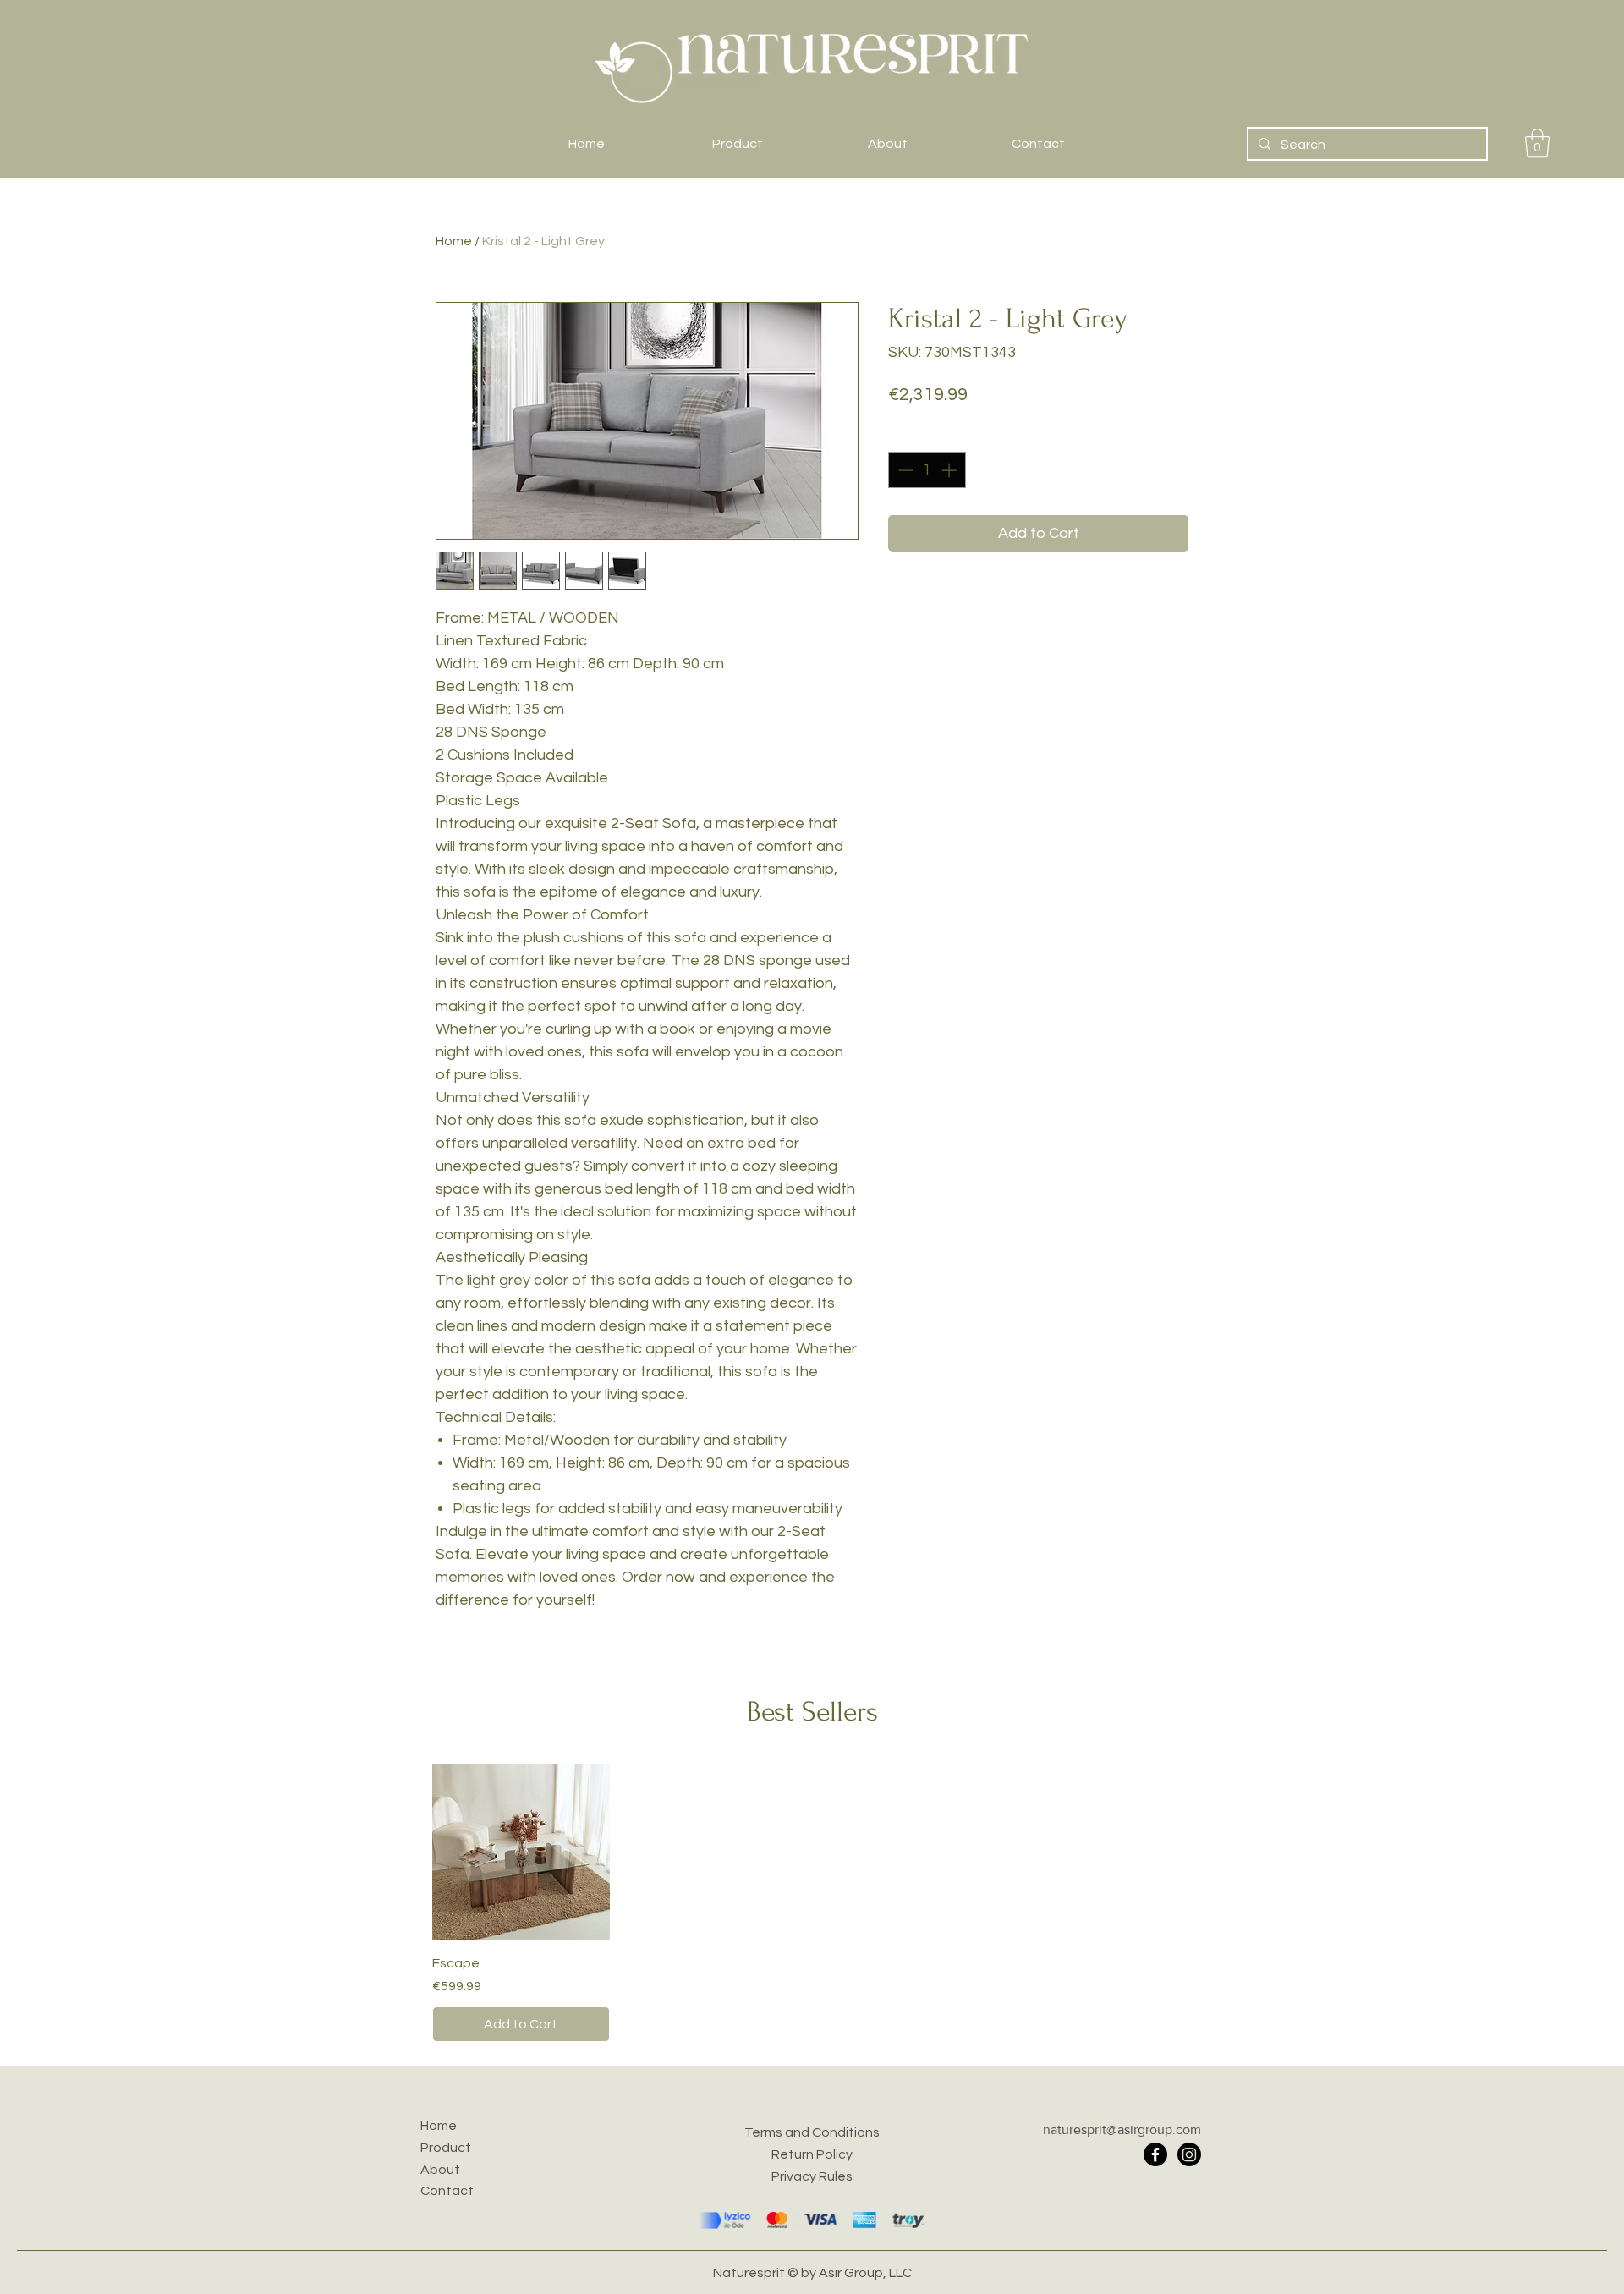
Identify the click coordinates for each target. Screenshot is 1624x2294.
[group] (812, 1903)
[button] (1537, 143)
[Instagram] (1189, 2154)
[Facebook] (1155, 2154)
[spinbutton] (927, 470)
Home (454, 241)
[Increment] (950, 470)
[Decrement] (904, 470)
